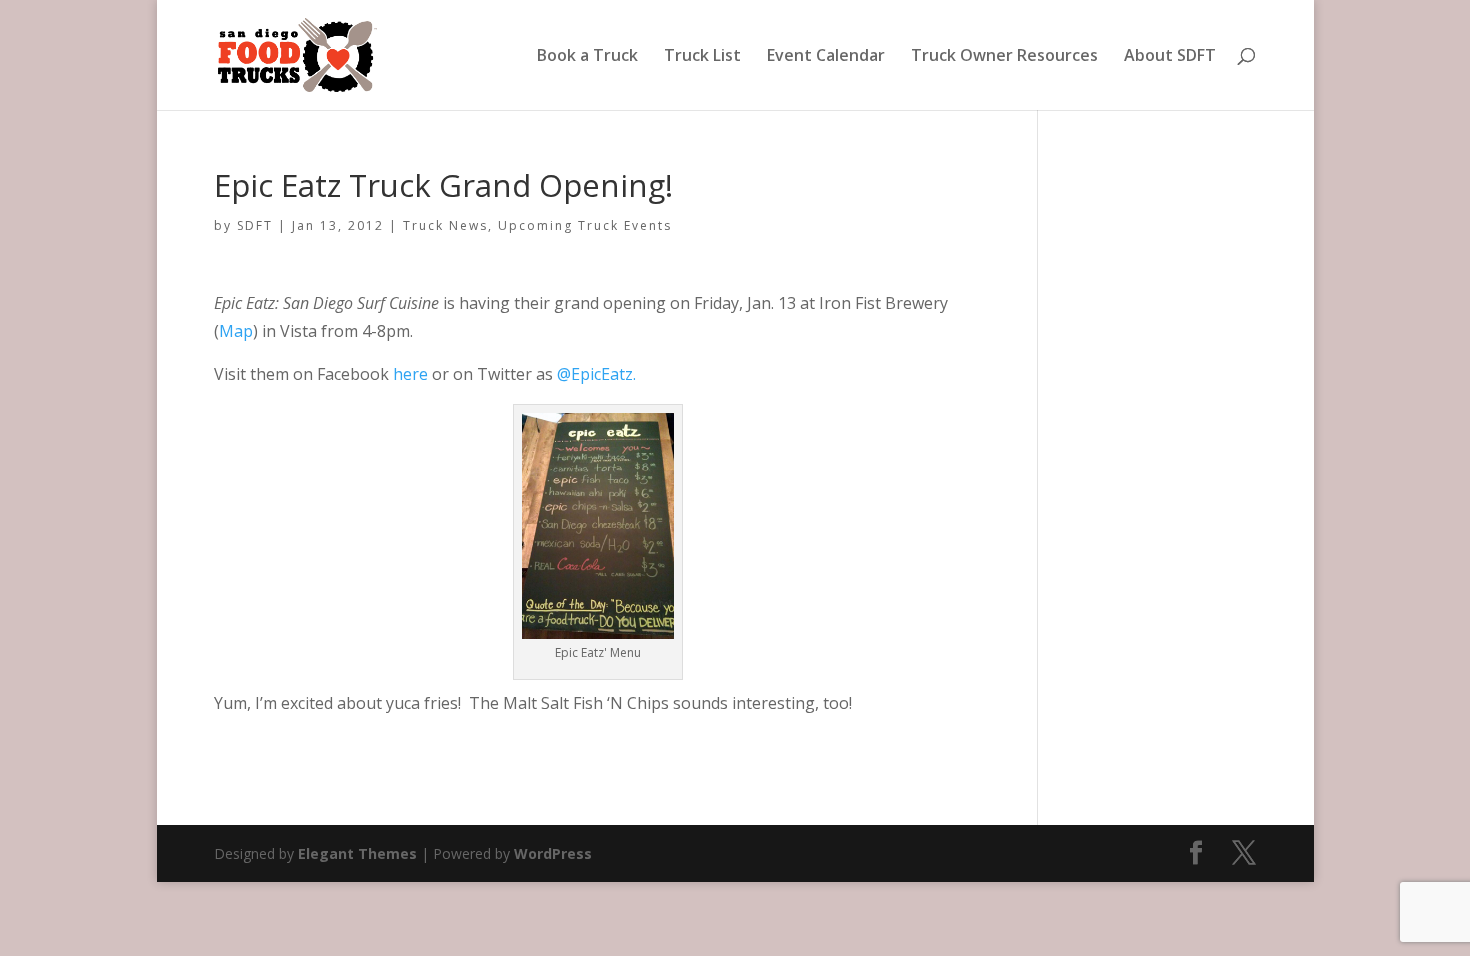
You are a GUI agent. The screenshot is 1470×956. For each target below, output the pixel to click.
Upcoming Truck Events (585, 225)
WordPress (553, 853)
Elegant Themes (357, 853)
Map (236, 331)
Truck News (445, 225)
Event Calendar (826, 57)
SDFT (255, 225)
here (410, 374)
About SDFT (1170, 57)
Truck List (702, 57)
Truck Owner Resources (1004, 57)
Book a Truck (587, 57)
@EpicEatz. (596, 374)
